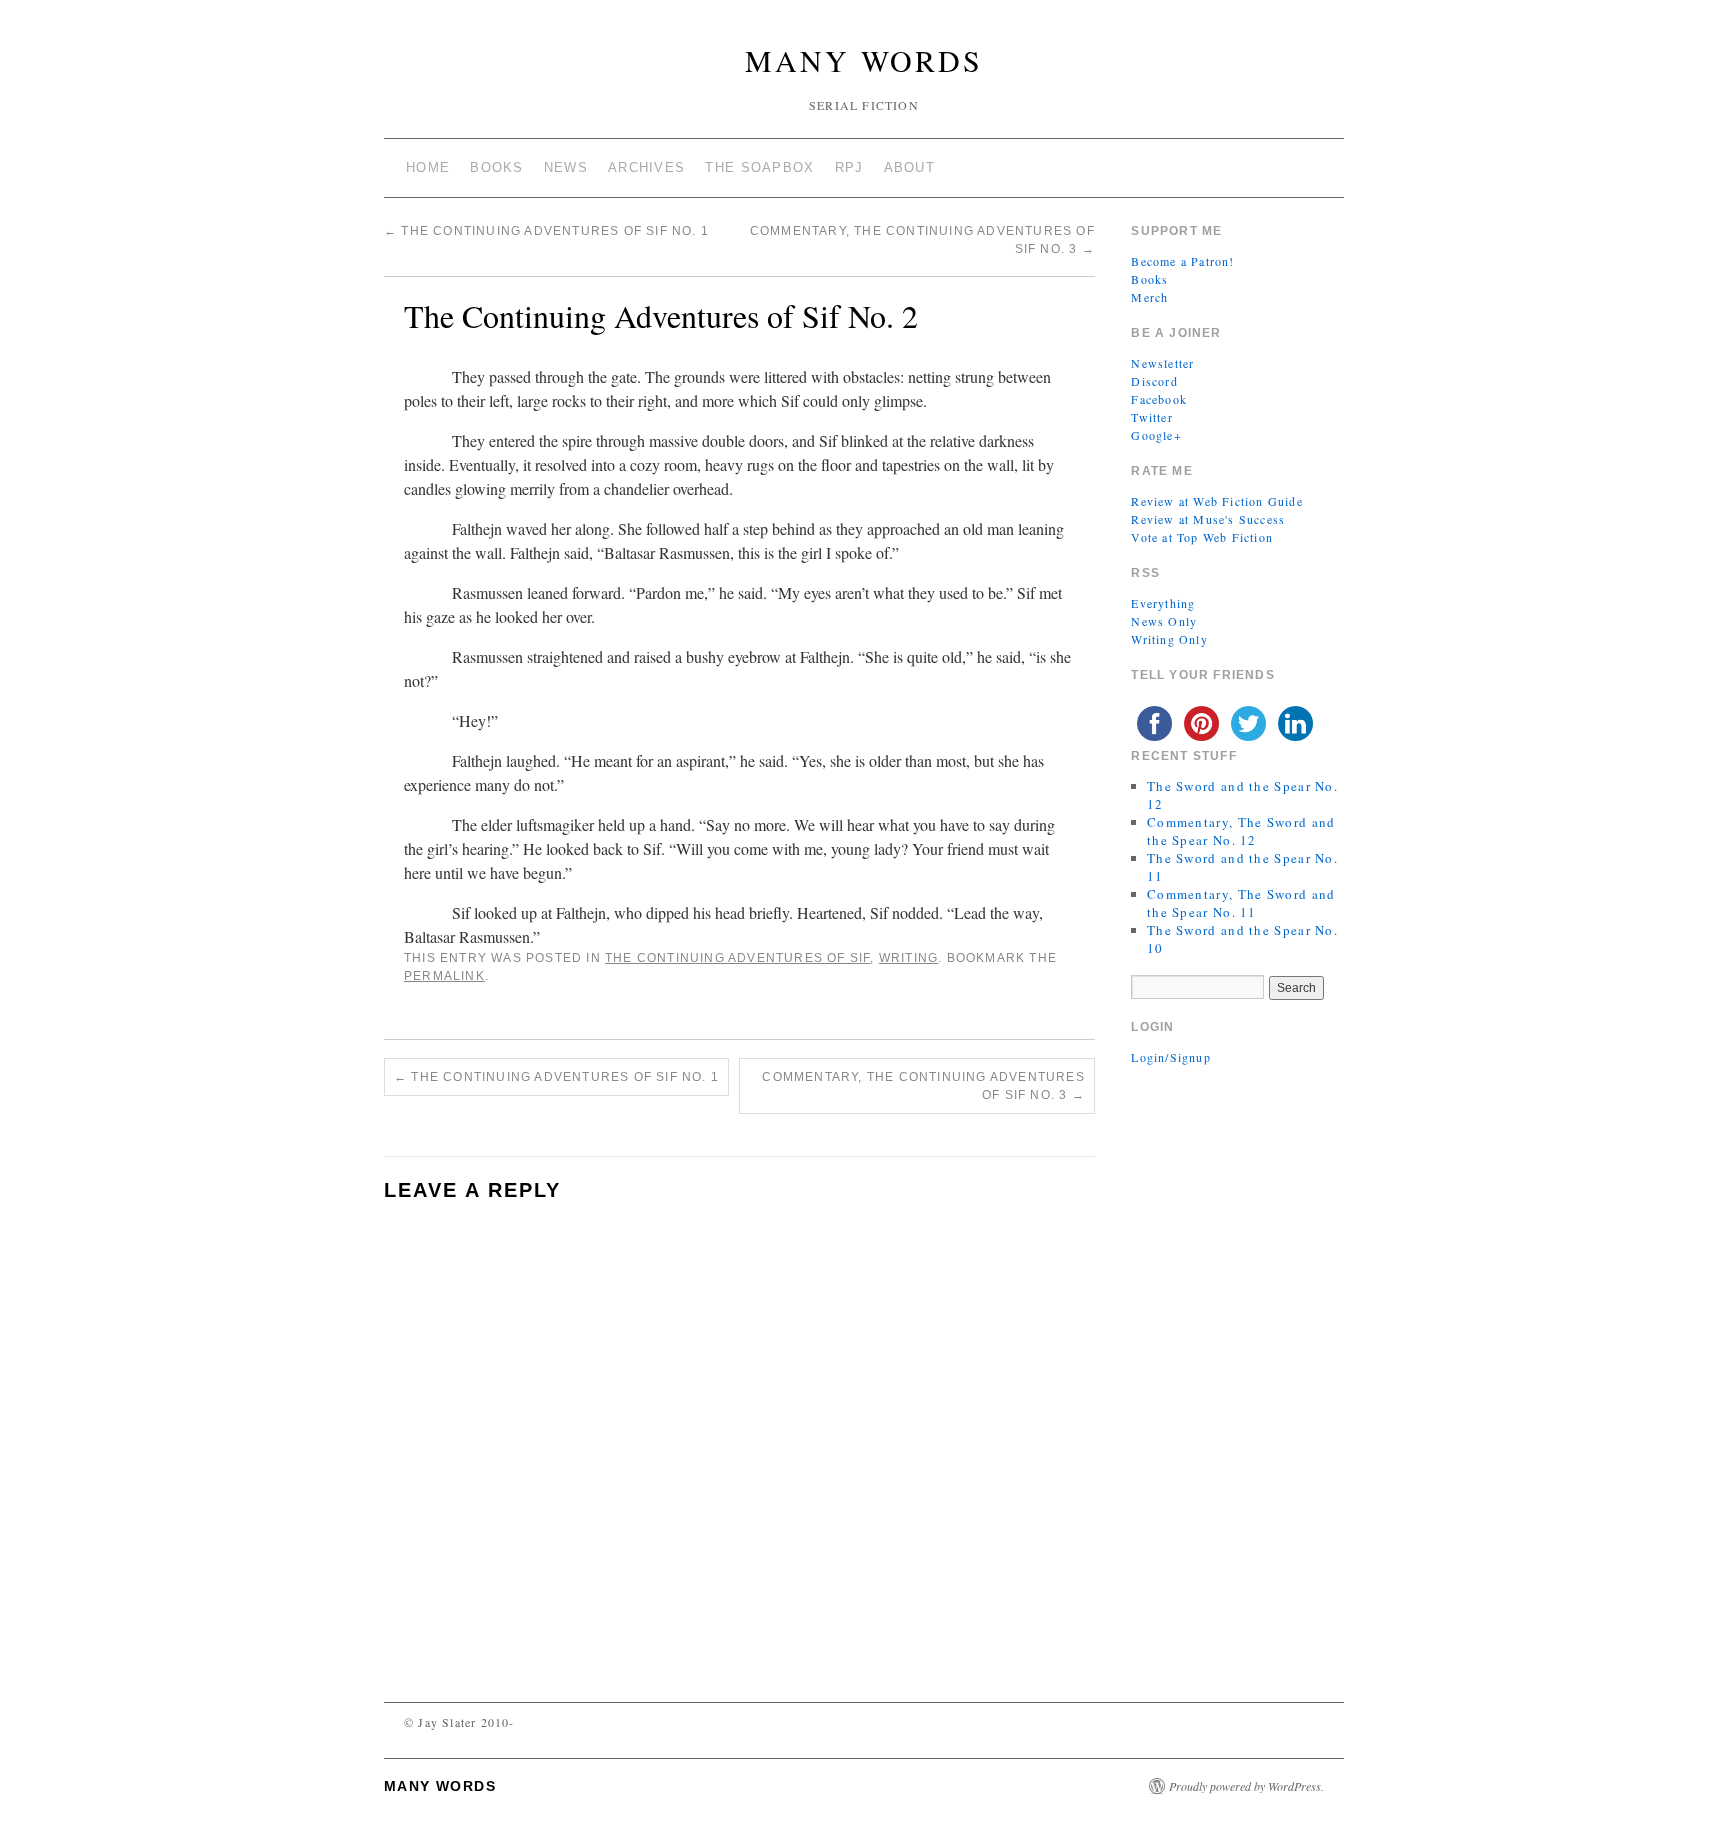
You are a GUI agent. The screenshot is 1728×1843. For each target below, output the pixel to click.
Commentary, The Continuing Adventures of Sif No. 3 (923, 1086)
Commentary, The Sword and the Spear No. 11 (1241, 903)
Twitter (1151, 417)
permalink (444, 976)
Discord (1154, 381)
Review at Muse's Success (1208, 519)
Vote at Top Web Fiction (1202, 537)
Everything (1163, 603)
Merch (1149, 297)
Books (497, 167)
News (566, 167)
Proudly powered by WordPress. (1246, 1786)
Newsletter (1162, 363)
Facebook (1159, 399)
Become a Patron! (1182, 261)
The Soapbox (759, 167)
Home (428, 167)
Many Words (864, 60)
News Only (1164, 621)
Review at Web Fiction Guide (1216, 501)
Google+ (1156, 435)
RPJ (849, 167)
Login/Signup (1170, 1057)
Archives (646, 167)
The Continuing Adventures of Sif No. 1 (546, 231)
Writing (908, 958)
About (910, 167)
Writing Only (1169, 639)
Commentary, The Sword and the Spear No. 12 (1241, 831)
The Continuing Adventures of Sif (737, 958)
